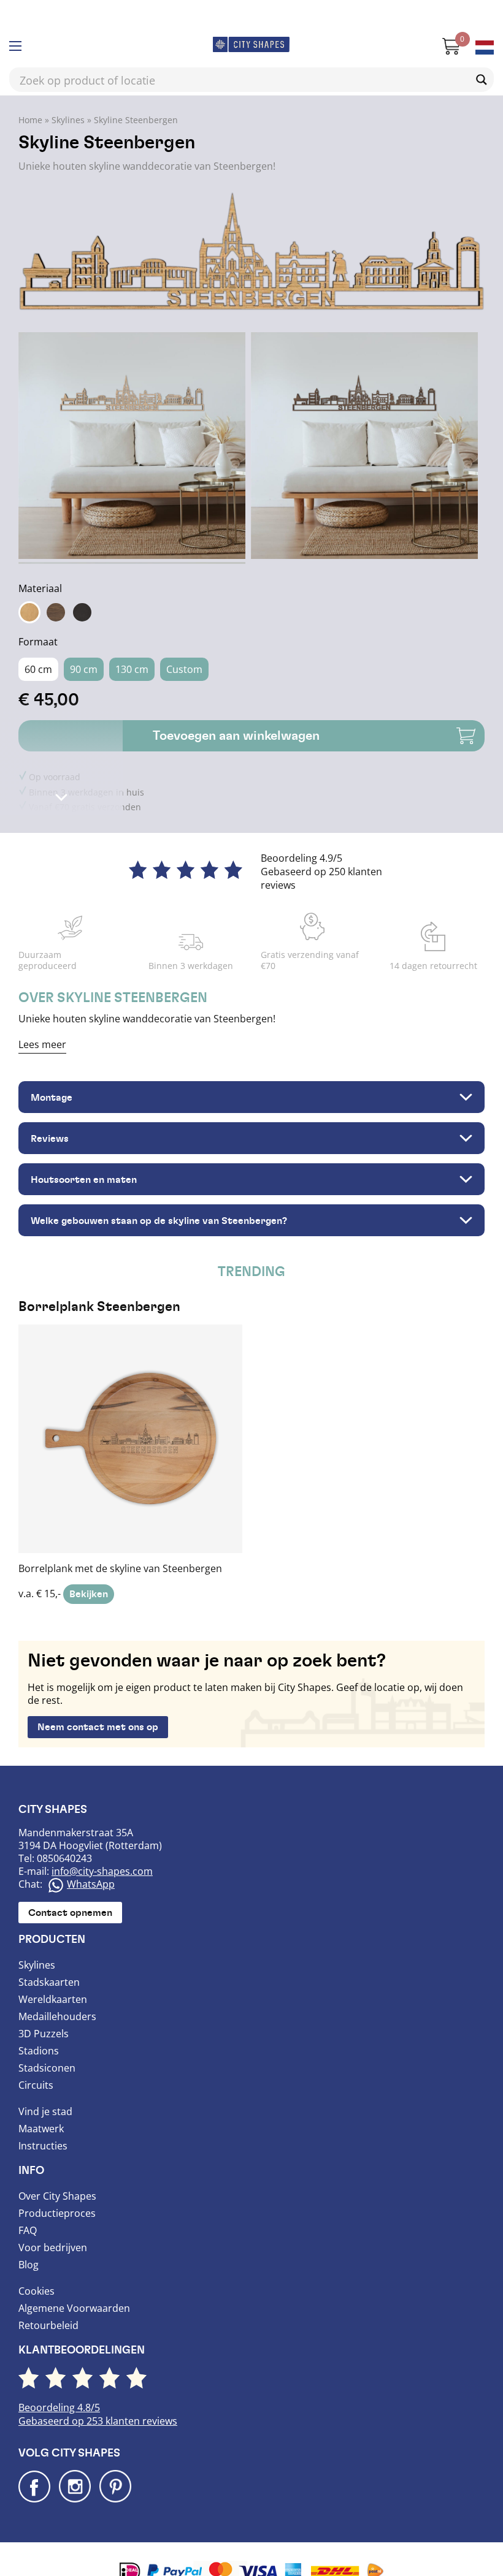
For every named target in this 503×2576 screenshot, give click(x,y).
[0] (445, 51)
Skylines (68, 120)
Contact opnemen (70, 1913)
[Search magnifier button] (482, 80)
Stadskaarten (49, 1982)
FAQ (28, 2230)
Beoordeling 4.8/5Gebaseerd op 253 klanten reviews (98, 2414)
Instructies (43, 2146)
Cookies (36, 2291)
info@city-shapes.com (102, 1871)
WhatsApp (91, 1884)
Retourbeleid (48, 2325)
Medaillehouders (57, 2016)
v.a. (120, 1450)
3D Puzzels (44, 2034)
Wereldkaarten (53, 1999)
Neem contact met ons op (98, 1727)
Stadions (39, 2051)
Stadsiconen (47, 2068)
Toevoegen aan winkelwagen (236, 736)
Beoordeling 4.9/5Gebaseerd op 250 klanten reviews (321, 872)
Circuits (36, 2085)
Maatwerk (41, 2129)
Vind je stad (45, 2111)
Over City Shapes (57, 2196)
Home (30, 120)
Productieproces (57, 2213)
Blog (29, 2265)
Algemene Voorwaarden (74, 2308)
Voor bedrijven (53, 2247)
